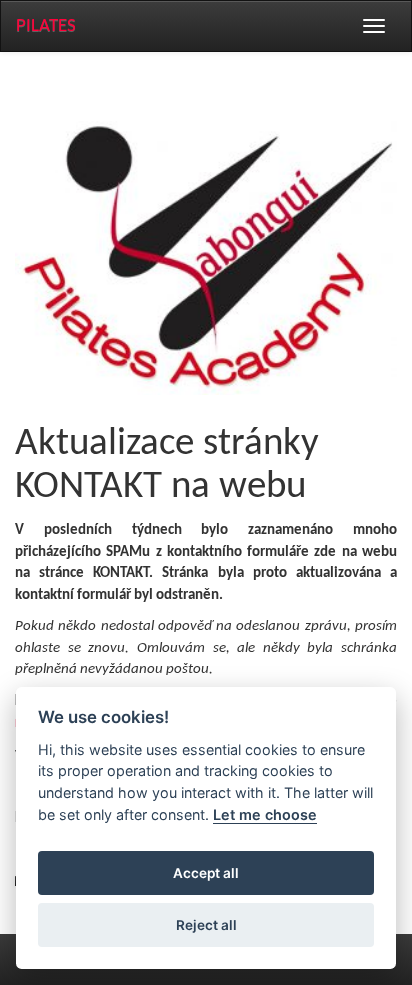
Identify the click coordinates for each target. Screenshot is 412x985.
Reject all (206, 925)
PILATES (46, 26)
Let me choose (265, 814)
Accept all (206, 873)
